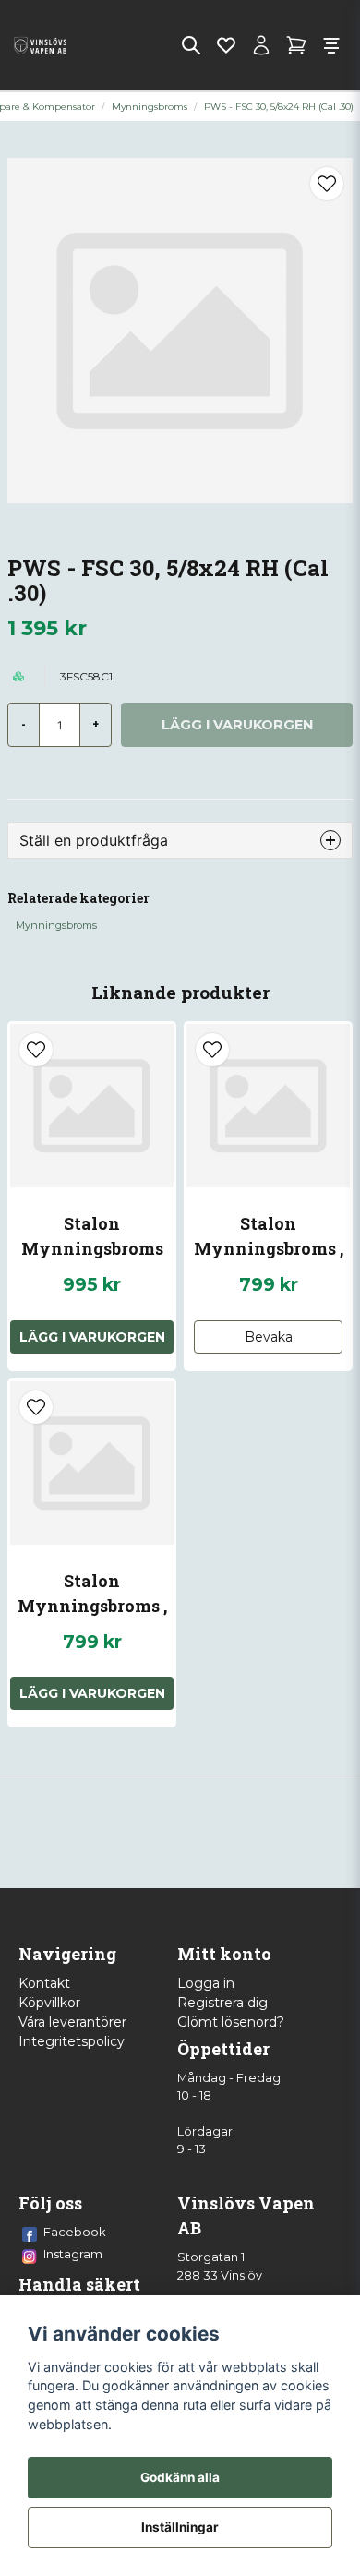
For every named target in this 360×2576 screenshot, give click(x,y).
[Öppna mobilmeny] (331, 45)
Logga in (206, 1983)
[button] (327, 184)
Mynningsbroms (150, 107)
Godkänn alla (180, 2477)
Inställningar (180, 2527)
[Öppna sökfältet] (191, 45)
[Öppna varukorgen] (296, 45)
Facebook (75, 2232)
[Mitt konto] (261, 45)
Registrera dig (222, 2003)
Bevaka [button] (269, 1337)
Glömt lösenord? (231, 2022)
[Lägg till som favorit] (226, 45)
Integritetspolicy (72, 2041)
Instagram (73, 2254)
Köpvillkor (49, 2003)
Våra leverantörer (72, 2022)
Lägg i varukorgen (92, 1337)
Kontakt (44, 1983)
